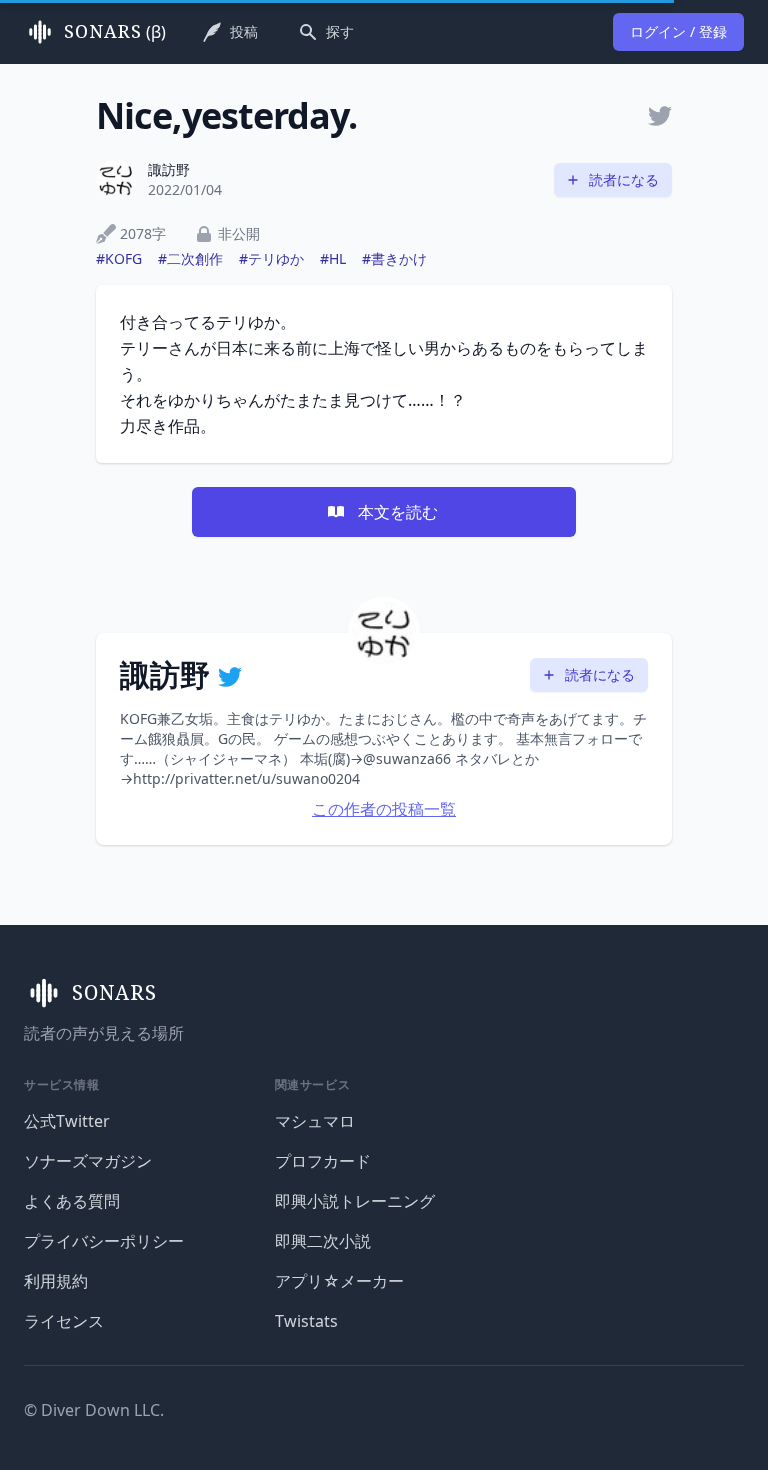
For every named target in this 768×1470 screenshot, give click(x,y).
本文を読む (398, 512)
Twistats (306, 1321)
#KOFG (119, 258)
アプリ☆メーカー (339, 1281)
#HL (333, 258)
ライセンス (64, 1321)
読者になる (624, 179)
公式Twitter (67, 1121)
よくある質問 (72, 1201)
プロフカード (323, 1161)
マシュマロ (315, 1121)
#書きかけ (394, 258)
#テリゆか (271, 258)
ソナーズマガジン (88, 1161)
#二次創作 (190, 258)
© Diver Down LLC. (94, 1410)
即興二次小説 (323, 1241)
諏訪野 (169, 169)
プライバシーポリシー (104, 1241)
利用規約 (56, 1281)
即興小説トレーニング (355, 1201)
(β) (115, 32)
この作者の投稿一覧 (384, 809)
